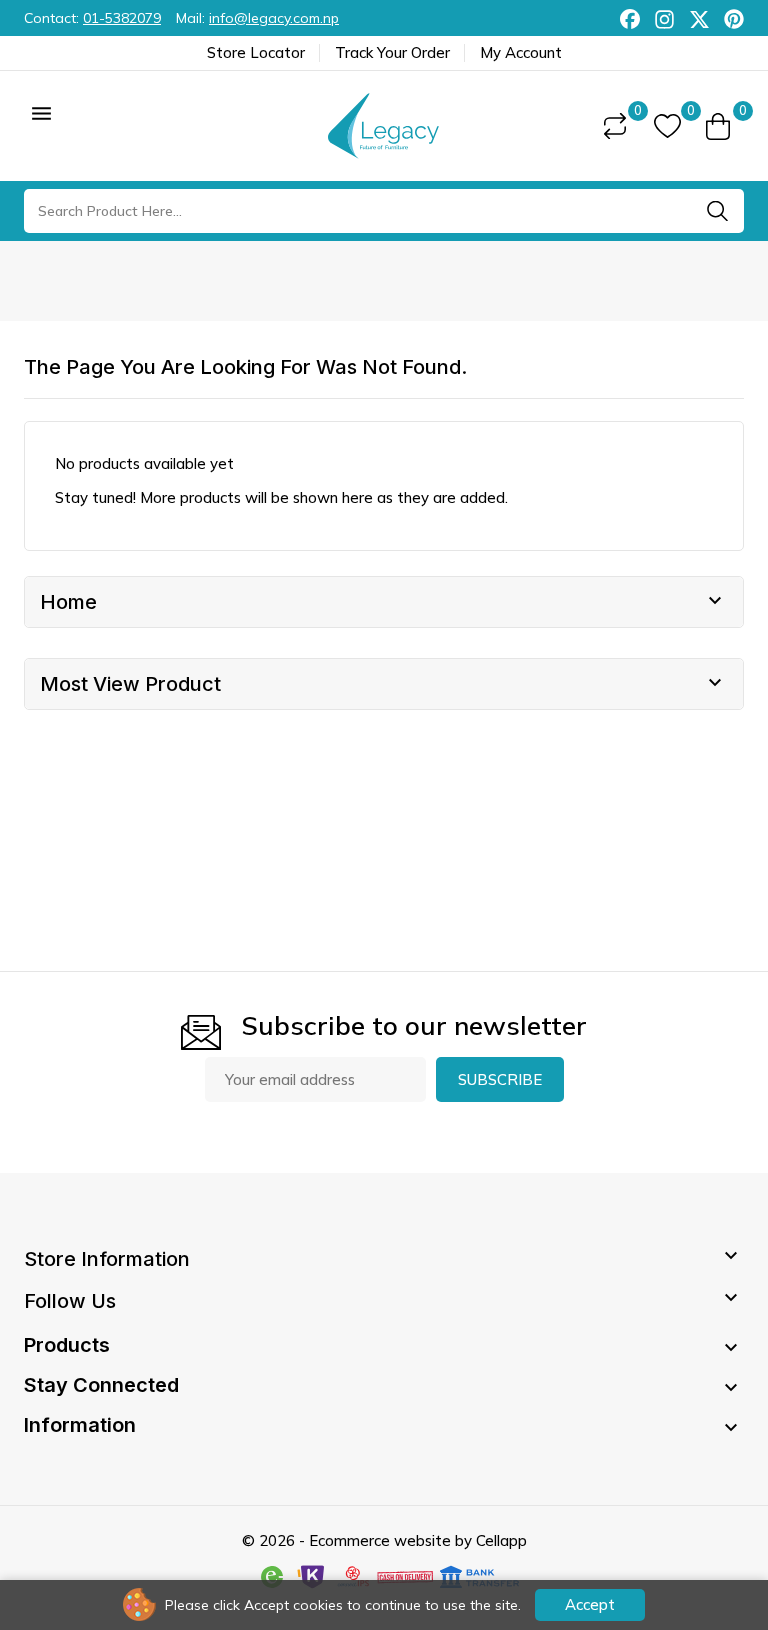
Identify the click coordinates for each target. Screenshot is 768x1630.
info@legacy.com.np (274, 18)
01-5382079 (122, 18)
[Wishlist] (667, 126)
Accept (590, 1604)
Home (68, 602)
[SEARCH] (717, 211)
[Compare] (615, 126)
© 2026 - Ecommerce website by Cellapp (384, 1540)
